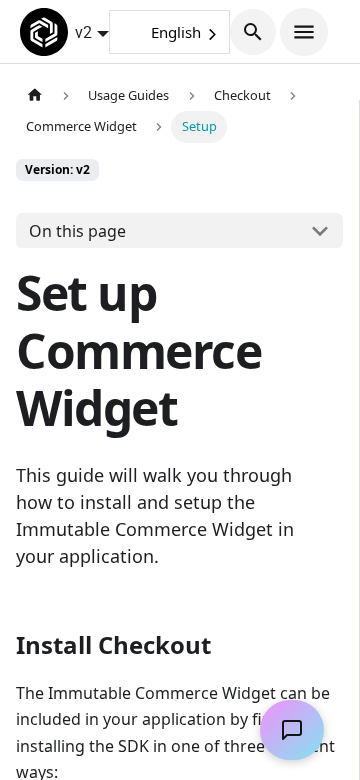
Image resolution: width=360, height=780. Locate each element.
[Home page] (35, 95)
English (176, 32)
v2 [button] (83, 32)
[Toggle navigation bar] (304, 32)
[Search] (253, 32)
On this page (77, 231)
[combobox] (169, 32)
